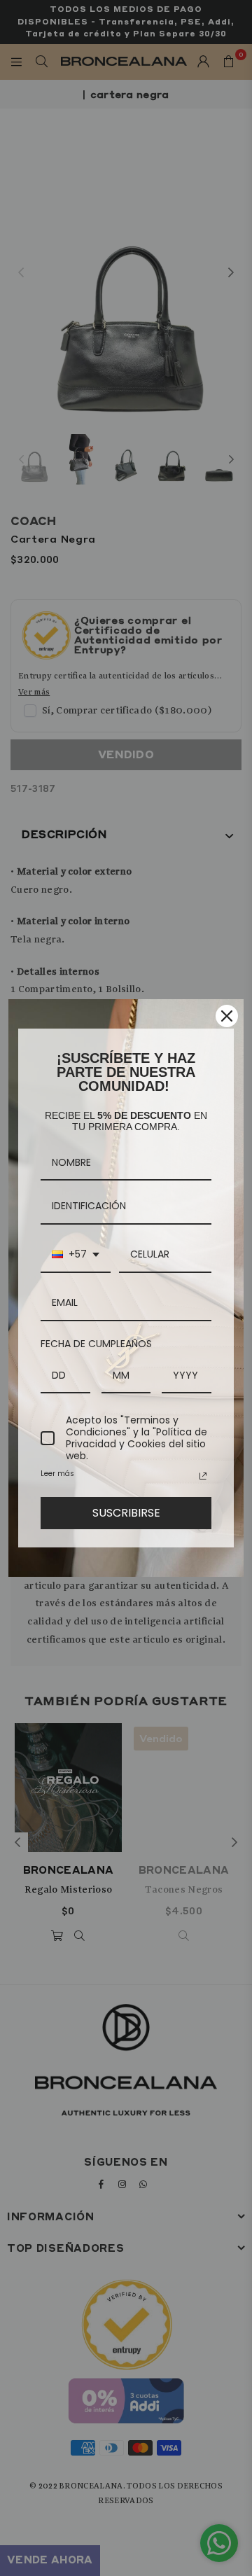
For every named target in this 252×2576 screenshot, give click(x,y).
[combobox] (76, 1255)
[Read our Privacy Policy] (203, 1476)
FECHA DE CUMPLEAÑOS (96, 1344)
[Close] (227, 1016)
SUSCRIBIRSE (126, 1513)
